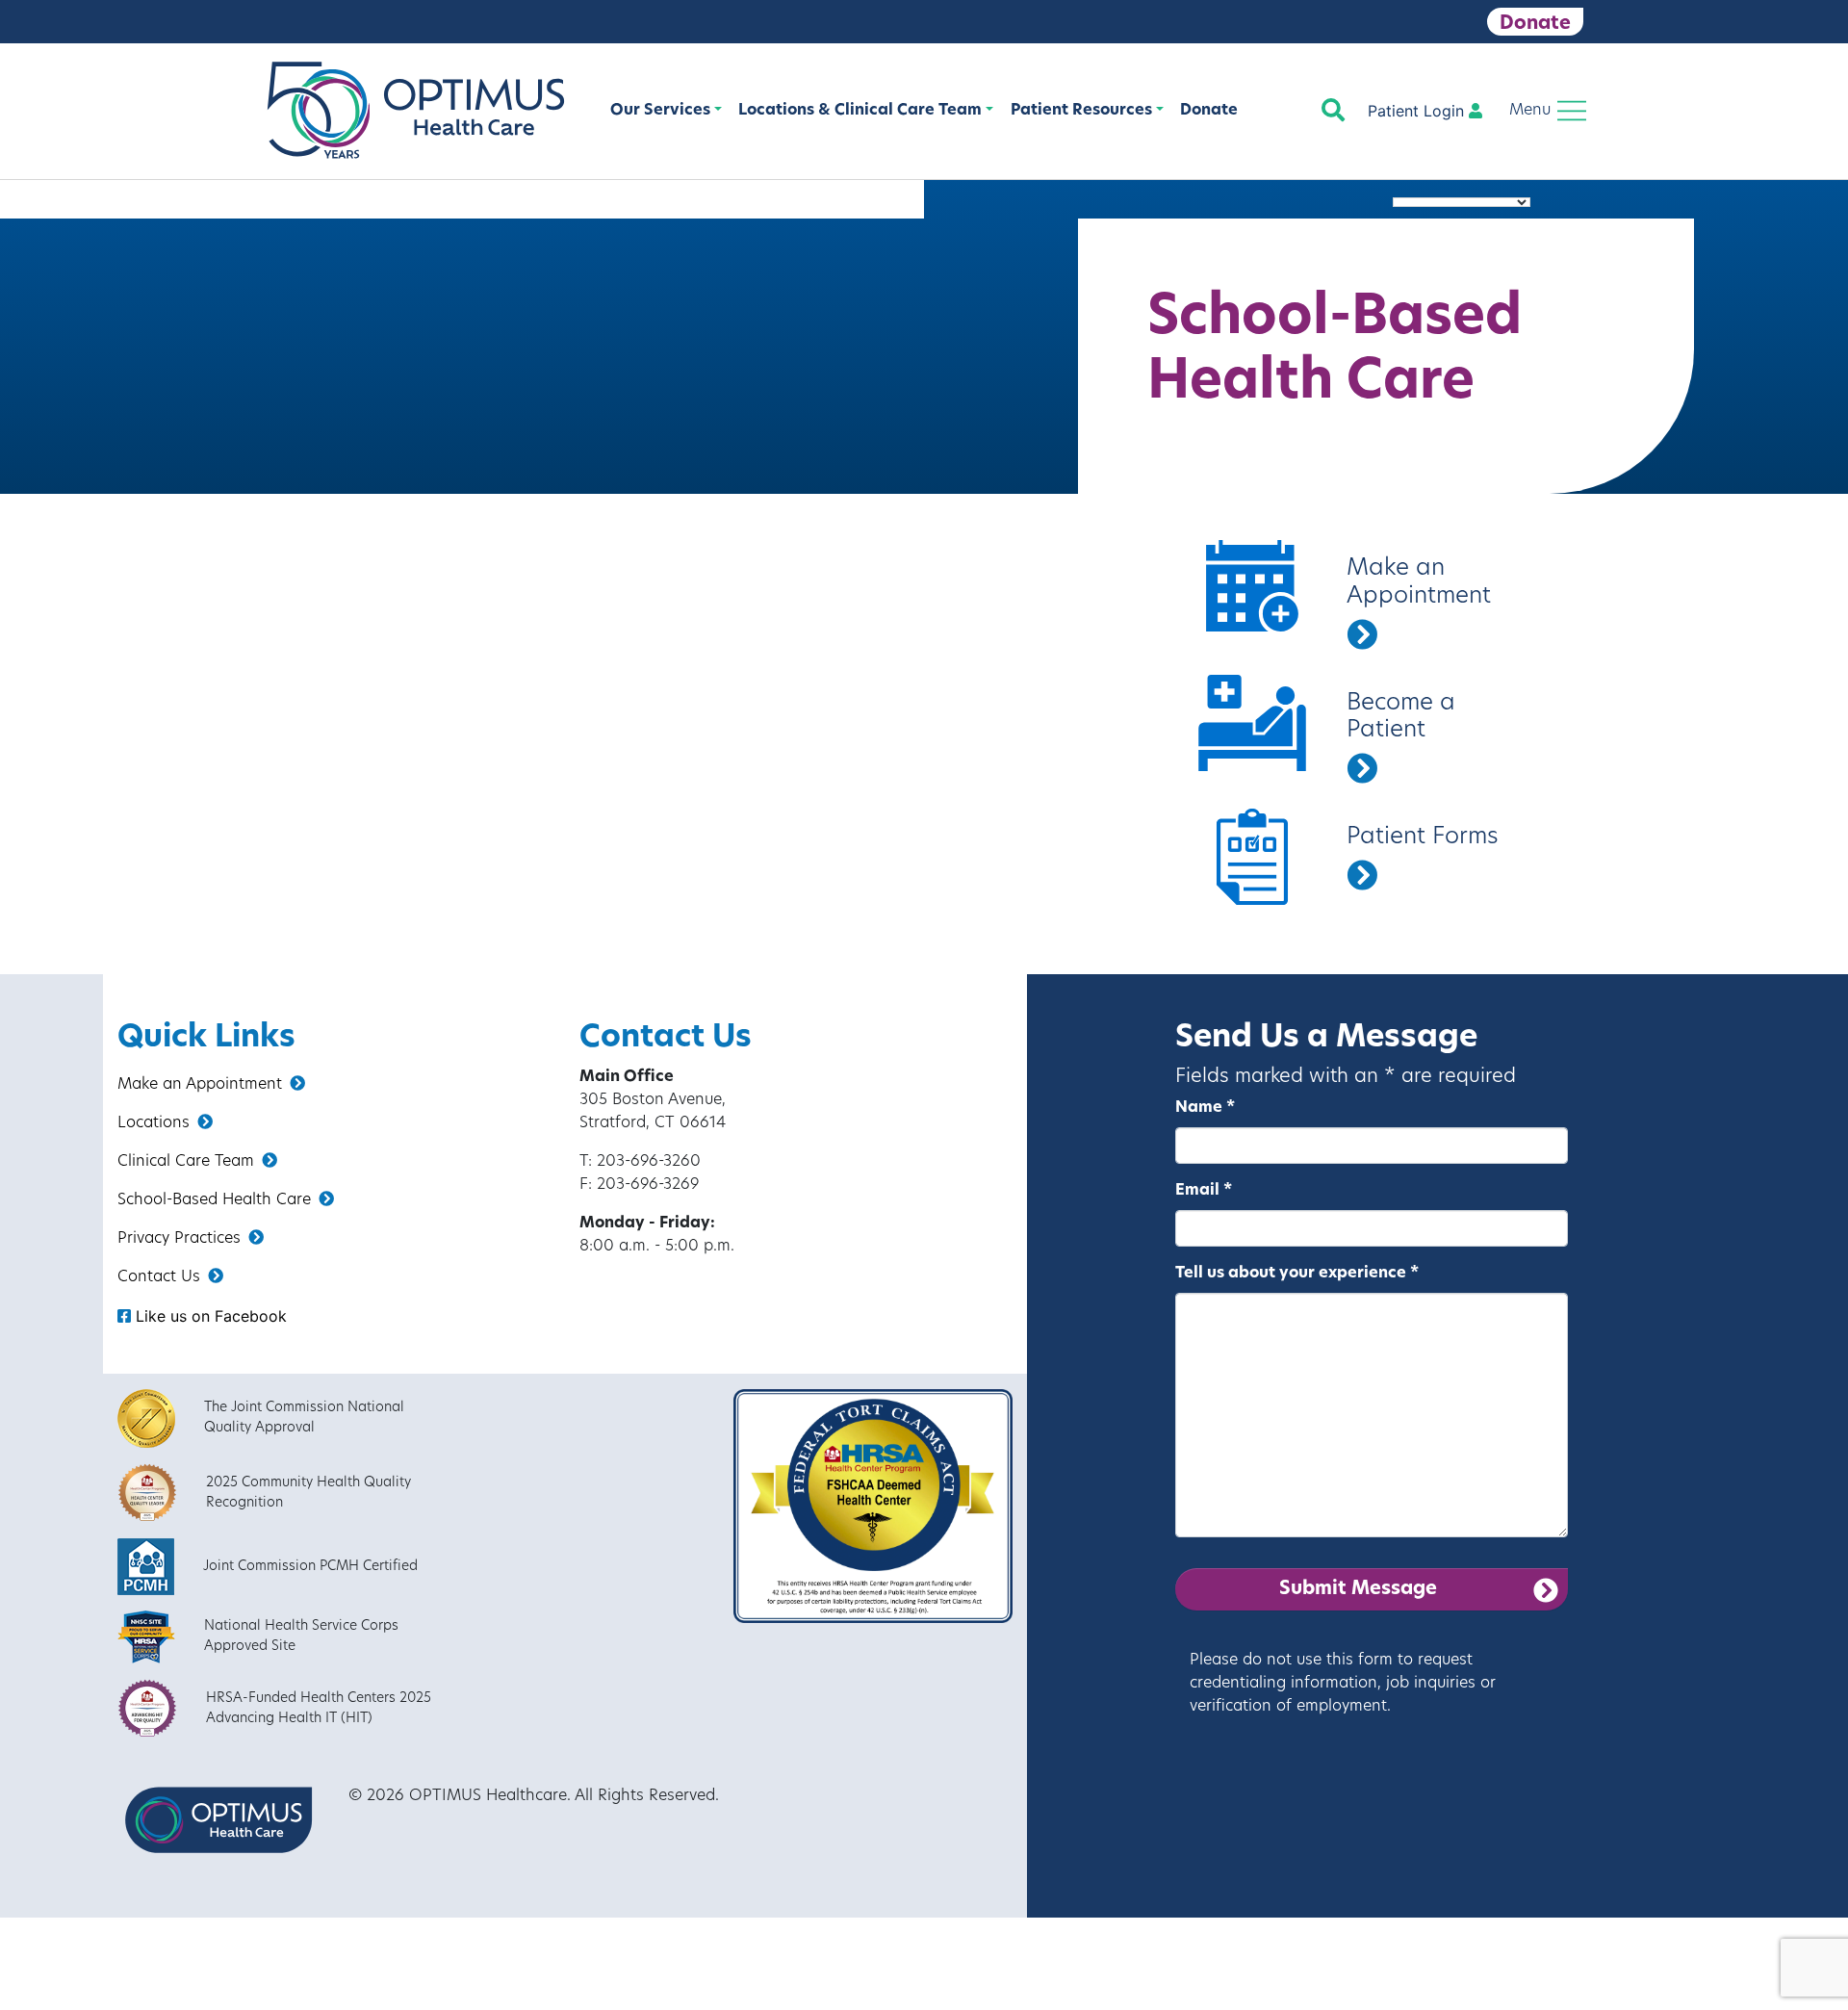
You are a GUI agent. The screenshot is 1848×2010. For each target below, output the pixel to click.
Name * (1205, 1108)
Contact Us (159, 1277)
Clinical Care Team (186, 1162)
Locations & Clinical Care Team (860, 111)
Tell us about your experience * (1297, 1274)
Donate (1535, 24)
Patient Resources (1081, 111)
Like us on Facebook (209, 1316)
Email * (1204, 1191)
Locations (154, 1123)
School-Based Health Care (214, 1200)
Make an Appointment (200, 1085)
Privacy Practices (179, 1239)
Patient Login (1418, 111)
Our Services (660, 111)
